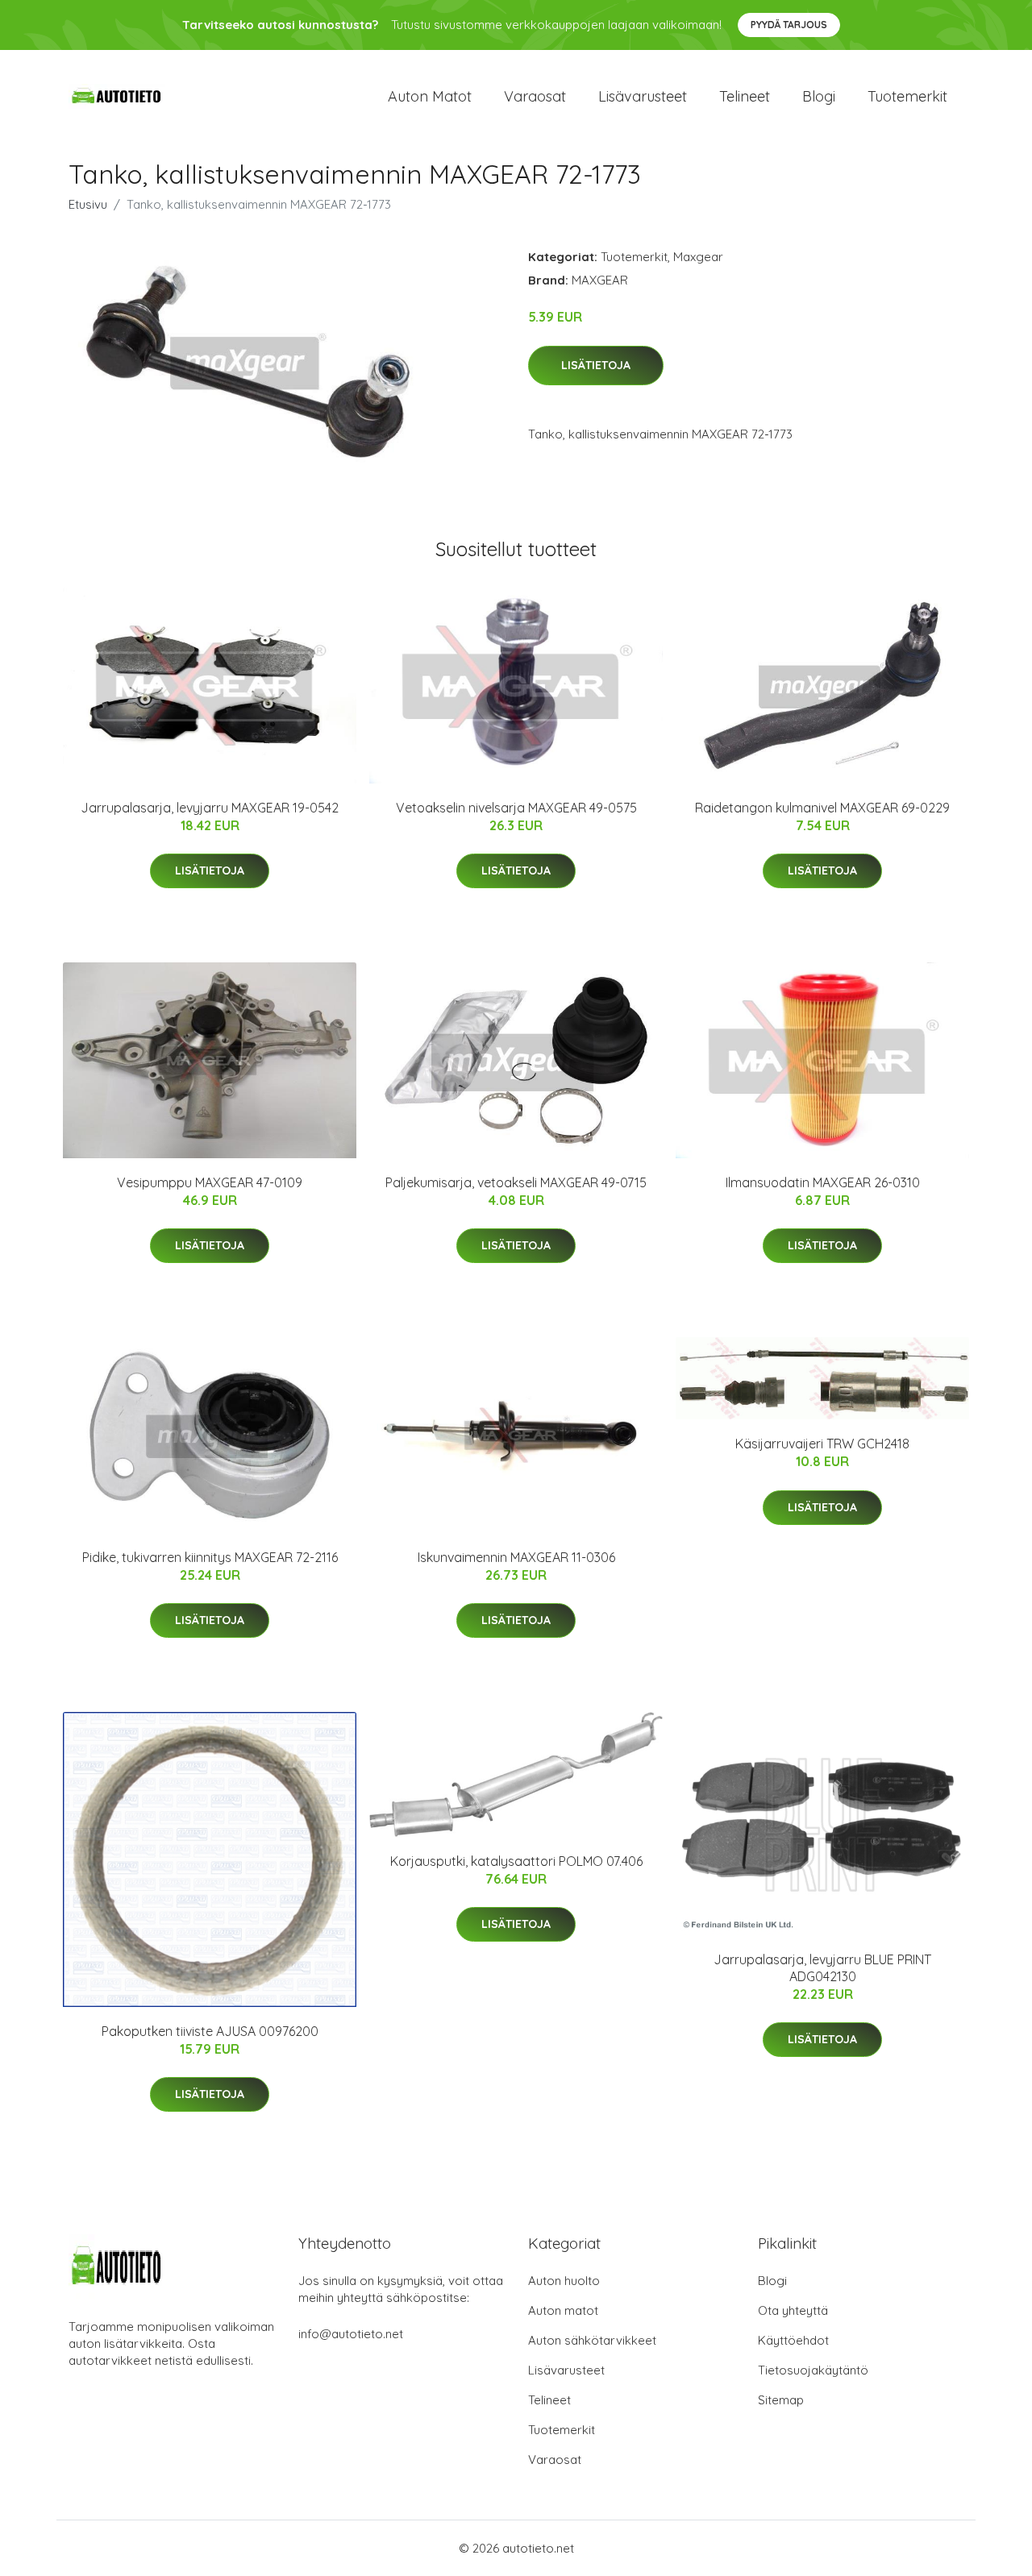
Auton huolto (564, 2281)
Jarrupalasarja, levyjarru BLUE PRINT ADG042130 (822, 1968)
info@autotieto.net (351, 2334)
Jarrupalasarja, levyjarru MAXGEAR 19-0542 (210, 808)
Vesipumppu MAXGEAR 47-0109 (210, 1182)
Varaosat (535, 96)
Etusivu (88, 204)
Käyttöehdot (793, 2340)
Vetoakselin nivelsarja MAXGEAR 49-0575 (516, 808)
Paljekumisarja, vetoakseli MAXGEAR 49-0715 (516, 1182)
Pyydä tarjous (789, 25)
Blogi (819, 96)
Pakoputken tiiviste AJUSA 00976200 (210, 2031)
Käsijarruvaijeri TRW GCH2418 (822, 1444)
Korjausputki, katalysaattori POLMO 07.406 (516, 1861)
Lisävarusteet (643, 96)
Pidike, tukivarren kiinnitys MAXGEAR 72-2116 (210, 1557)
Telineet (745, 96)
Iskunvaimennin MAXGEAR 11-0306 (516, 1557)
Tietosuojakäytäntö (813, 2370)
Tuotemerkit (907, 96)
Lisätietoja (596, 365)
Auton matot (430, 96)
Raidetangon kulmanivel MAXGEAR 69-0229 (822, 808)
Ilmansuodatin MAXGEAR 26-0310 (823, 1182)
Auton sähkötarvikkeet (592, 2340)
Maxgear (698, 257)
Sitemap (781, 2400)
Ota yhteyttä (793, 2310)
